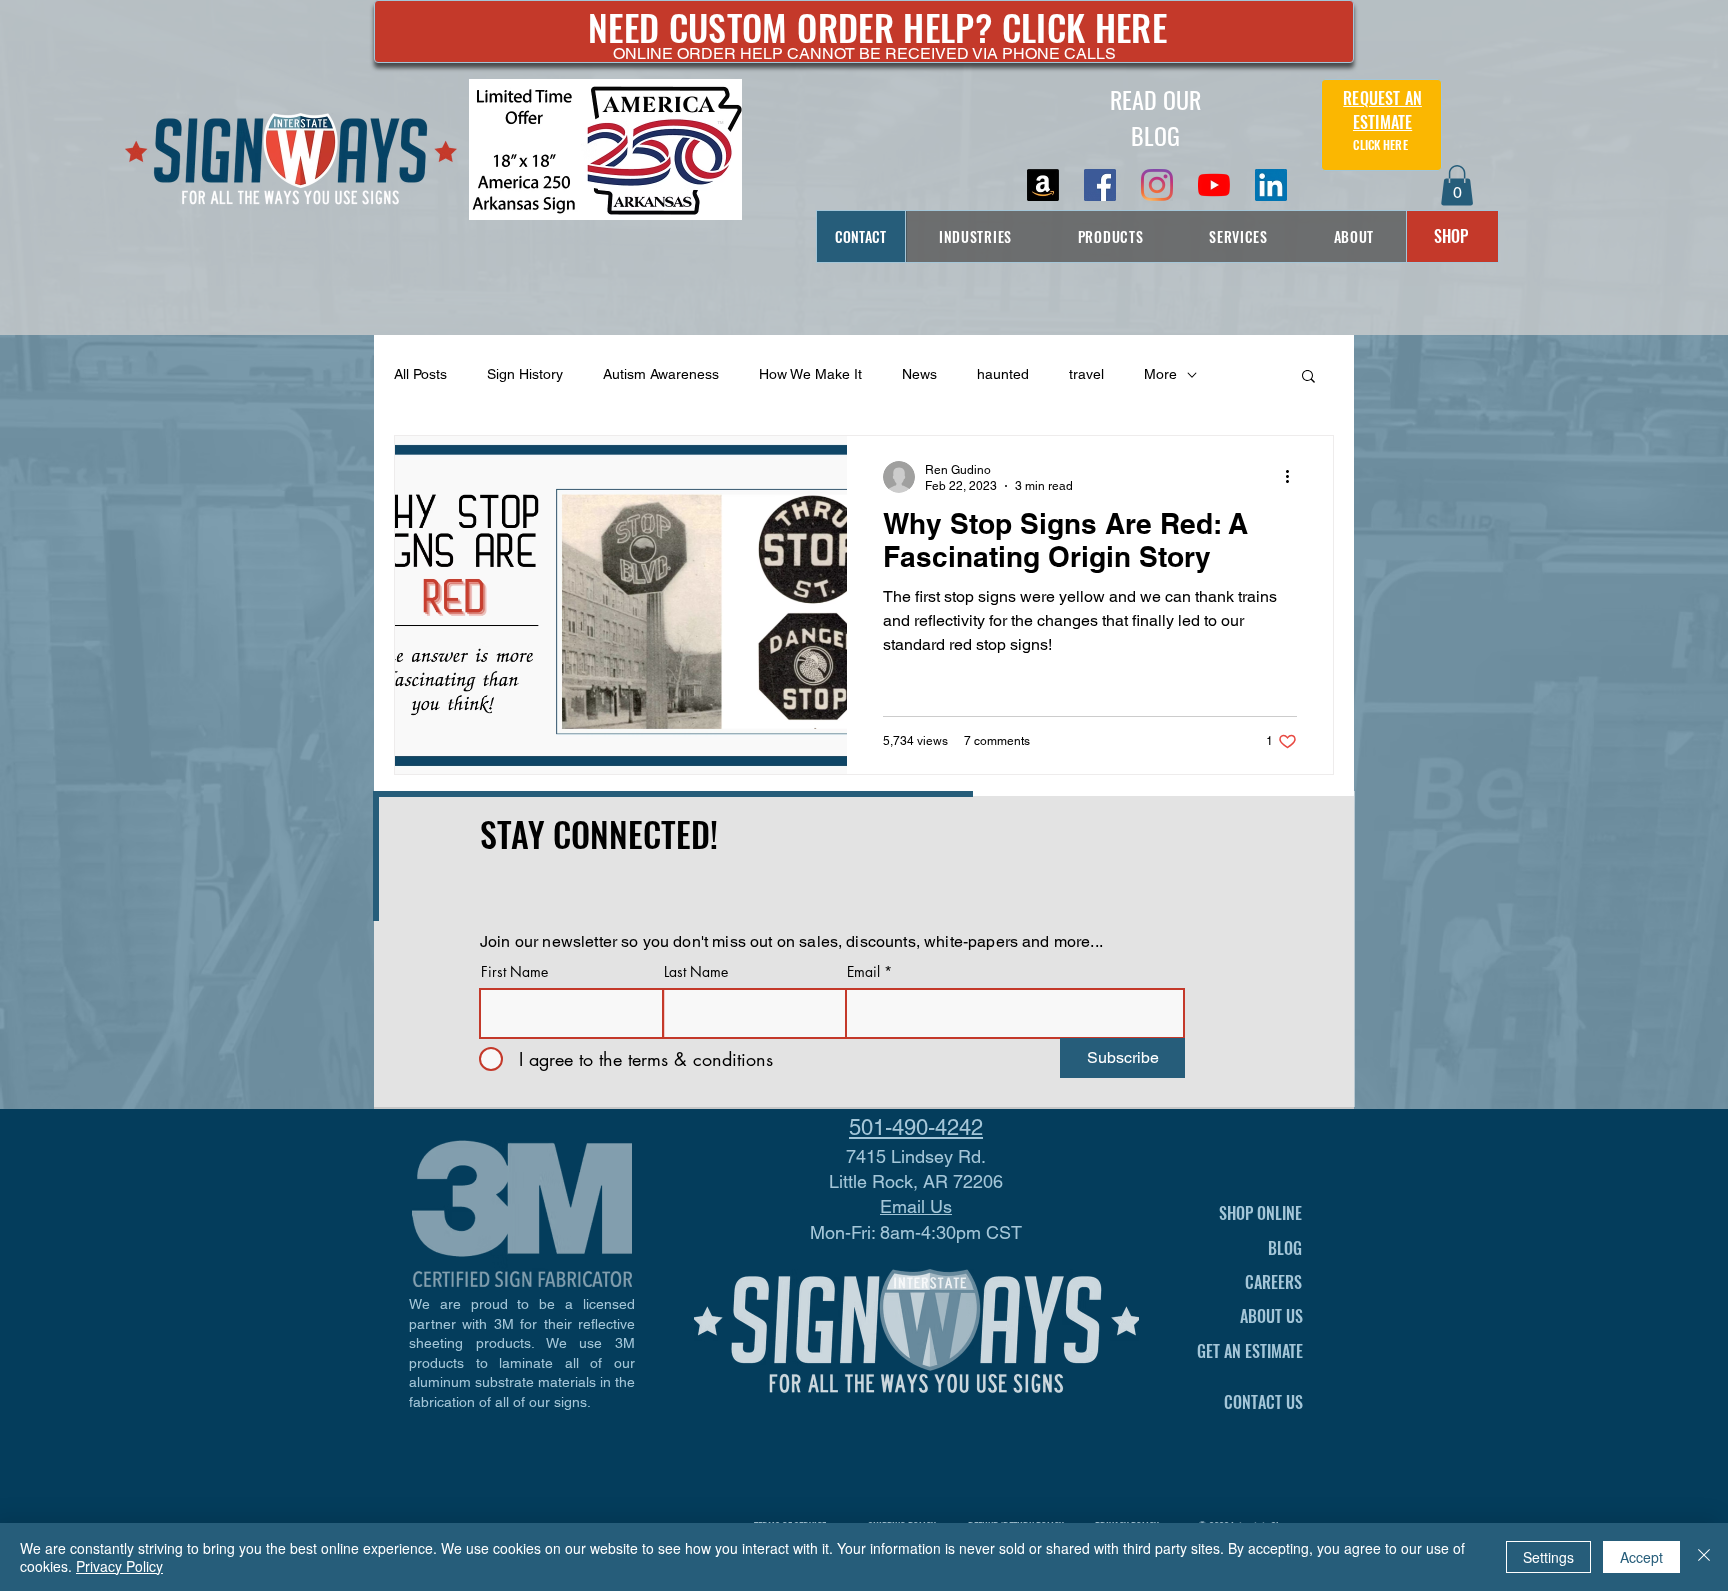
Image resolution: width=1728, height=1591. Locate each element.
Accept (1641, 1557)
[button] (1457, 185)
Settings (1548, 1557)
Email (863, 972)
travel (1086, 374)
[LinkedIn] (1271, 185)
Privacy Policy (119, 1566)
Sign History (525, 374)
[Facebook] (1100, 185)
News (919, 374)
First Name (514, 972)
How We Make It (810, 374)
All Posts (420, 374)
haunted (1003, 374)
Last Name (696, 972)
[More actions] (1294, 477)
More (1160, 374)
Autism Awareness (661, 374)
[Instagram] (1157, 185)
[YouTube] (1214, 185)
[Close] (1704, 1557)
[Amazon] (1043, 185)
